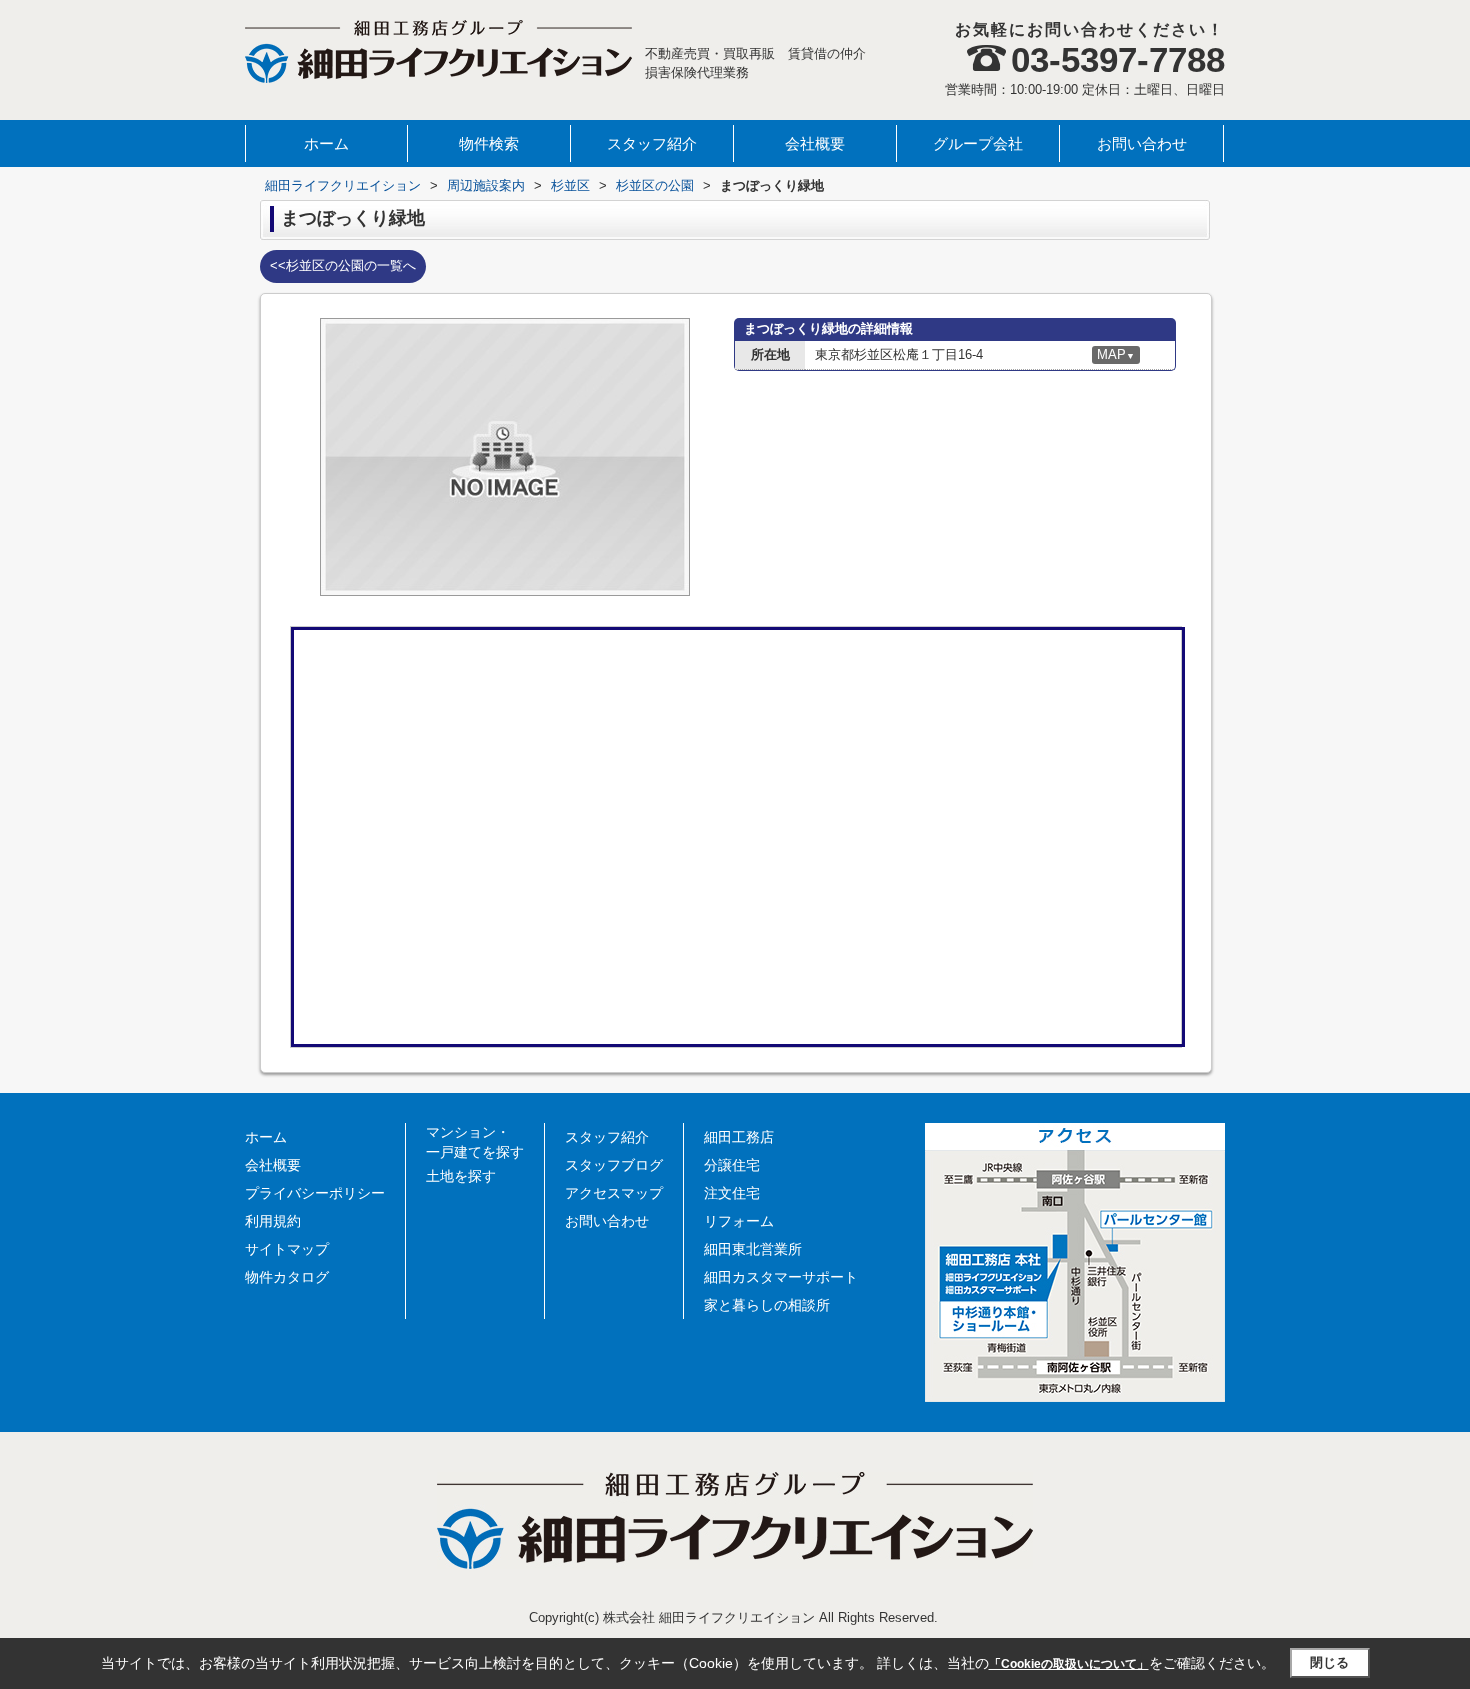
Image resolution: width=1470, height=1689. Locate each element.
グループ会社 (978, 143)
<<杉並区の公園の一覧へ (343, 265)
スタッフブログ (614, 1165)
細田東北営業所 (753, 1249)
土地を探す (461, 1176)
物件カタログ (287, 1277)
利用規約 (273, 1221)
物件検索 (489, 143)
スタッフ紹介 (652, 143)
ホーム (326, 143)
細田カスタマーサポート (781, 1277)
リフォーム (739, 1221)
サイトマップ (287, 1249)
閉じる (1329, 1662)
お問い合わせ (1142, 143)
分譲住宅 (732, 1165)
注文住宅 (732, 1193)
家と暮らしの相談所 (767, 1305)
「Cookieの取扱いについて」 (1069, 1664)
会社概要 (815, 143)
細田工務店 (739, 1137)
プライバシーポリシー (315, 1193)
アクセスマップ (614, 1193)
